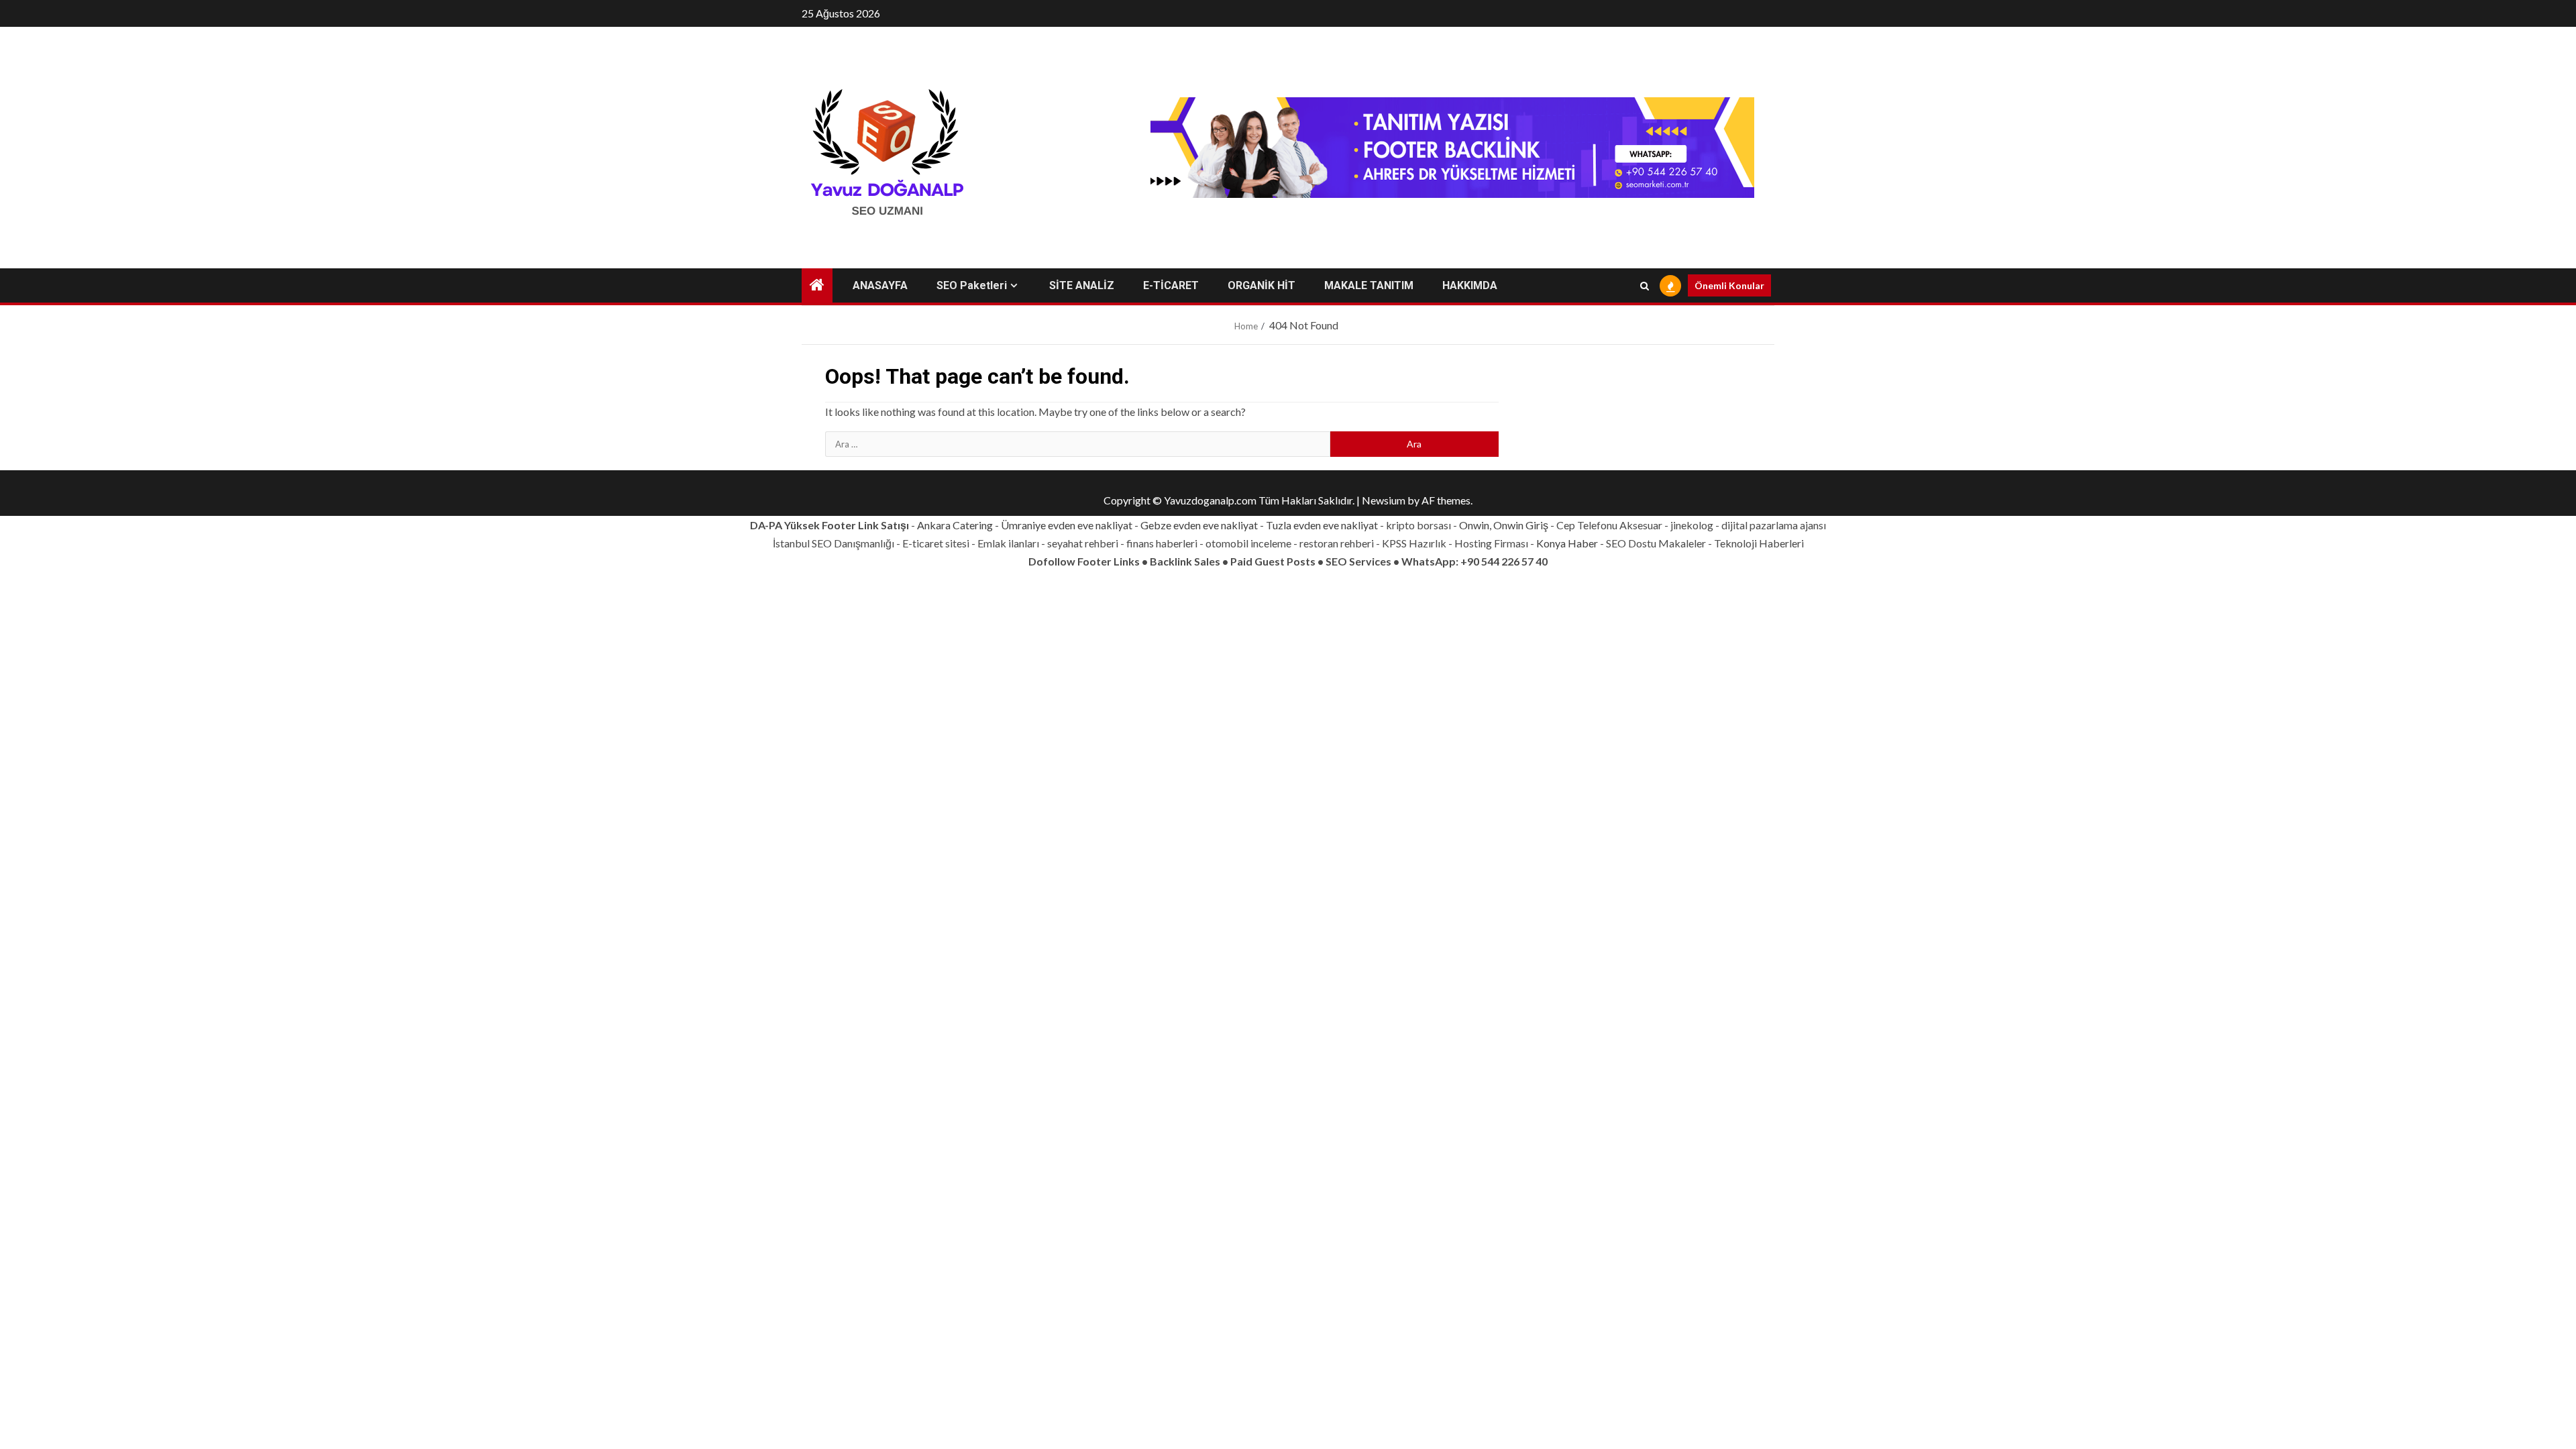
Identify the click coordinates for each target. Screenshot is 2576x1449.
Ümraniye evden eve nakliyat (1067, 525)
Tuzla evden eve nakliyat (1322, 525)
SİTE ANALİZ (1082, 285)
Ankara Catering (955, 525)
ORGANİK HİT (1262, 285)
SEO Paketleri (972, 285)
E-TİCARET (1171, 285)
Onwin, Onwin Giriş (1504, 525)
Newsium (1384, 500)
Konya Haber (1567, 543)
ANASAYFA (880, 285)
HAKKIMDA (1470, 285)
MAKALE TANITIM (1369, 285)
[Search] (1645, 286)
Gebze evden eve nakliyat (1199, 525)
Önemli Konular (1729, 285)
